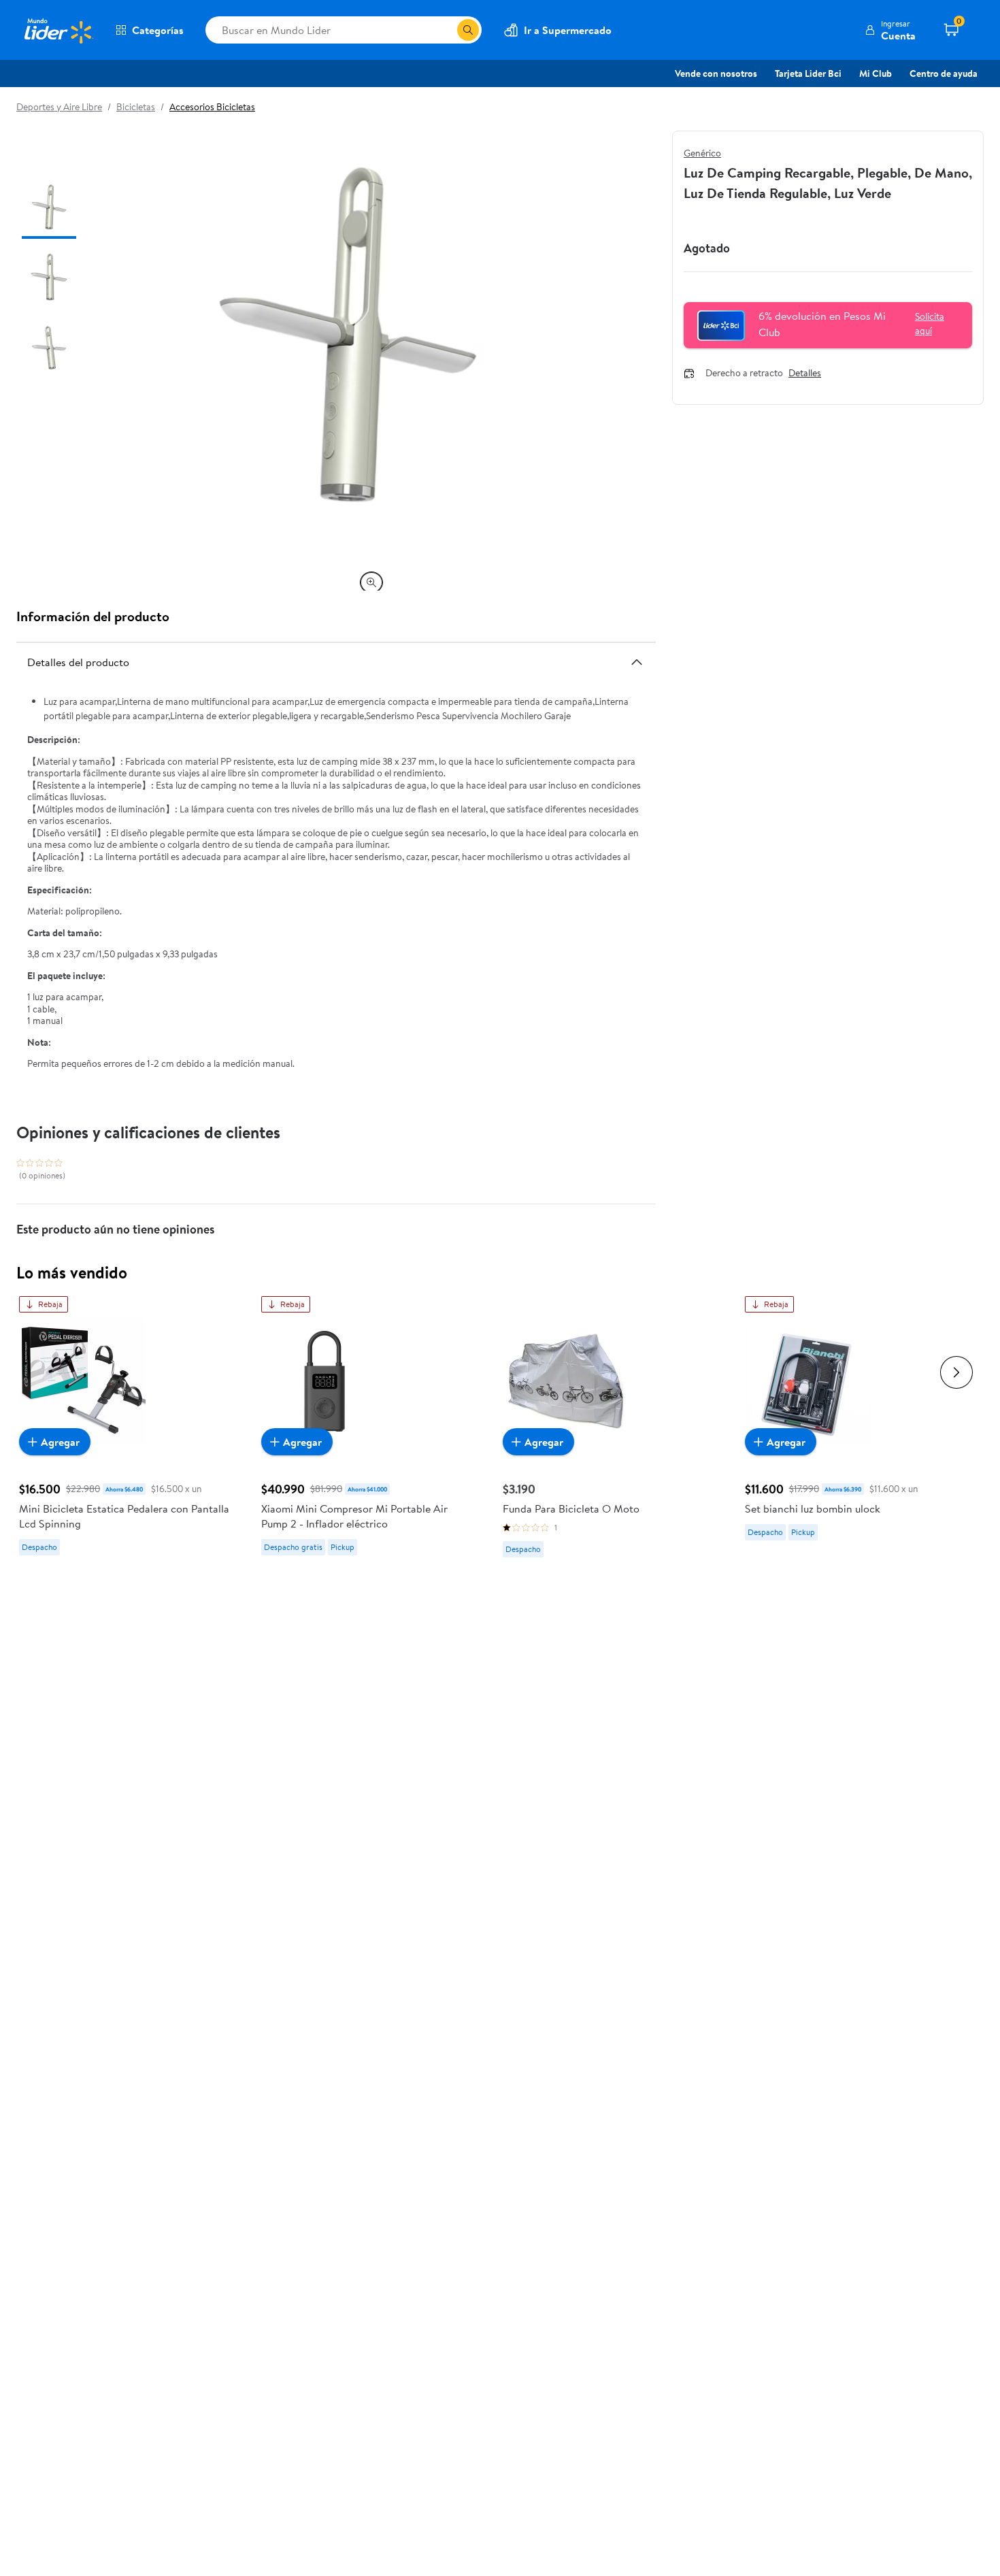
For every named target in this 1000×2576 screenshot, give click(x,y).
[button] (890, 30)
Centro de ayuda (944, 73)
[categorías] (468, 30)
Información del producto (93, 616)
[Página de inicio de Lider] (58, 30)
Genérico (702, 153)
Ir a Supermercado (568, 30)
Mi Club (876, 73)
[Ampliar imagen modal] (371, 582)
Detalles (805, 374)
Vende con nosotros (716, 73)
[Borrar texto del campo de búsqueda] (446, 30)
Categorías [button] (158, 30)
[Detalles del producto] (637, 662)
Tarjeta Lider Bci (808, 73)
